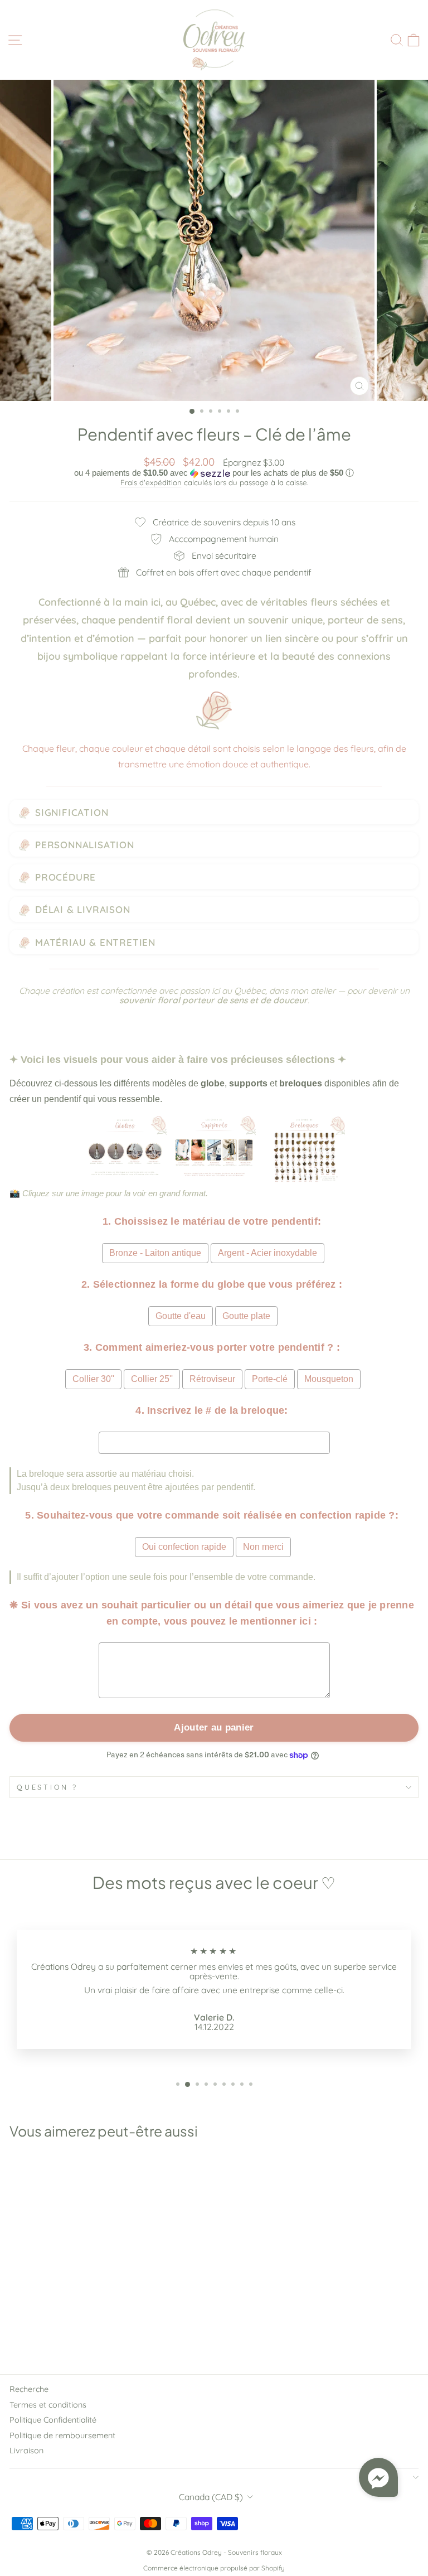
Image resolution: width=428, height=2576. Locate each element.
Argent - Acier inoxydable (267, 1253)
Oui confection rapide (184, 1547)
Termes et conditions (48, 2405)
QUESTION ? (47, 1787)
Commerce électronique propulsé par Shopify (214, 2568)
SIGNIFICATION (72, 812)
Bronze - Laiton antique (155, 1253)
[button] (214, 473)
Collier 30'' (93, 1379)
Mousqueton (329, 1379)
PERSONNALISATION (85, 845)
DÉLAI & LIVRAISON (83, 909)
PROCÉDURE (65, 877)
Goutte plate (246, 1316)
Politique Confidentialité (53, 2420)
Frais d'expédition (151, 482)
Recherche (29, 2389)
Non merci (263, 1547)
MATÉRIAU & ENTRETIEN (95, 942)
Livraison (26, 2451)
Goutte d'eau (181, 1316)
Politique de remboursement (62, 2435)
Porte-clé (270, 1379)
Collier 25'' (152, 1379)
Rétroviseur (212, 1379)
